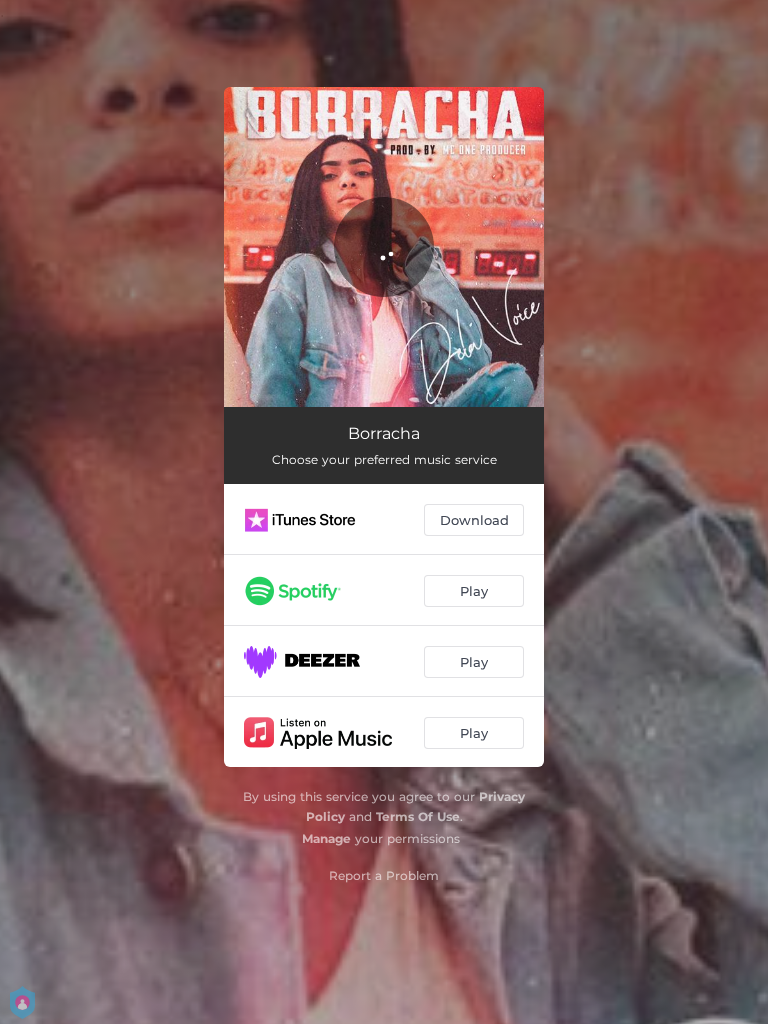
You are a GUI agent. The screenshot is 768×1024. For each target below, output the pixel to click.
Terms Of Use (418, 816)
